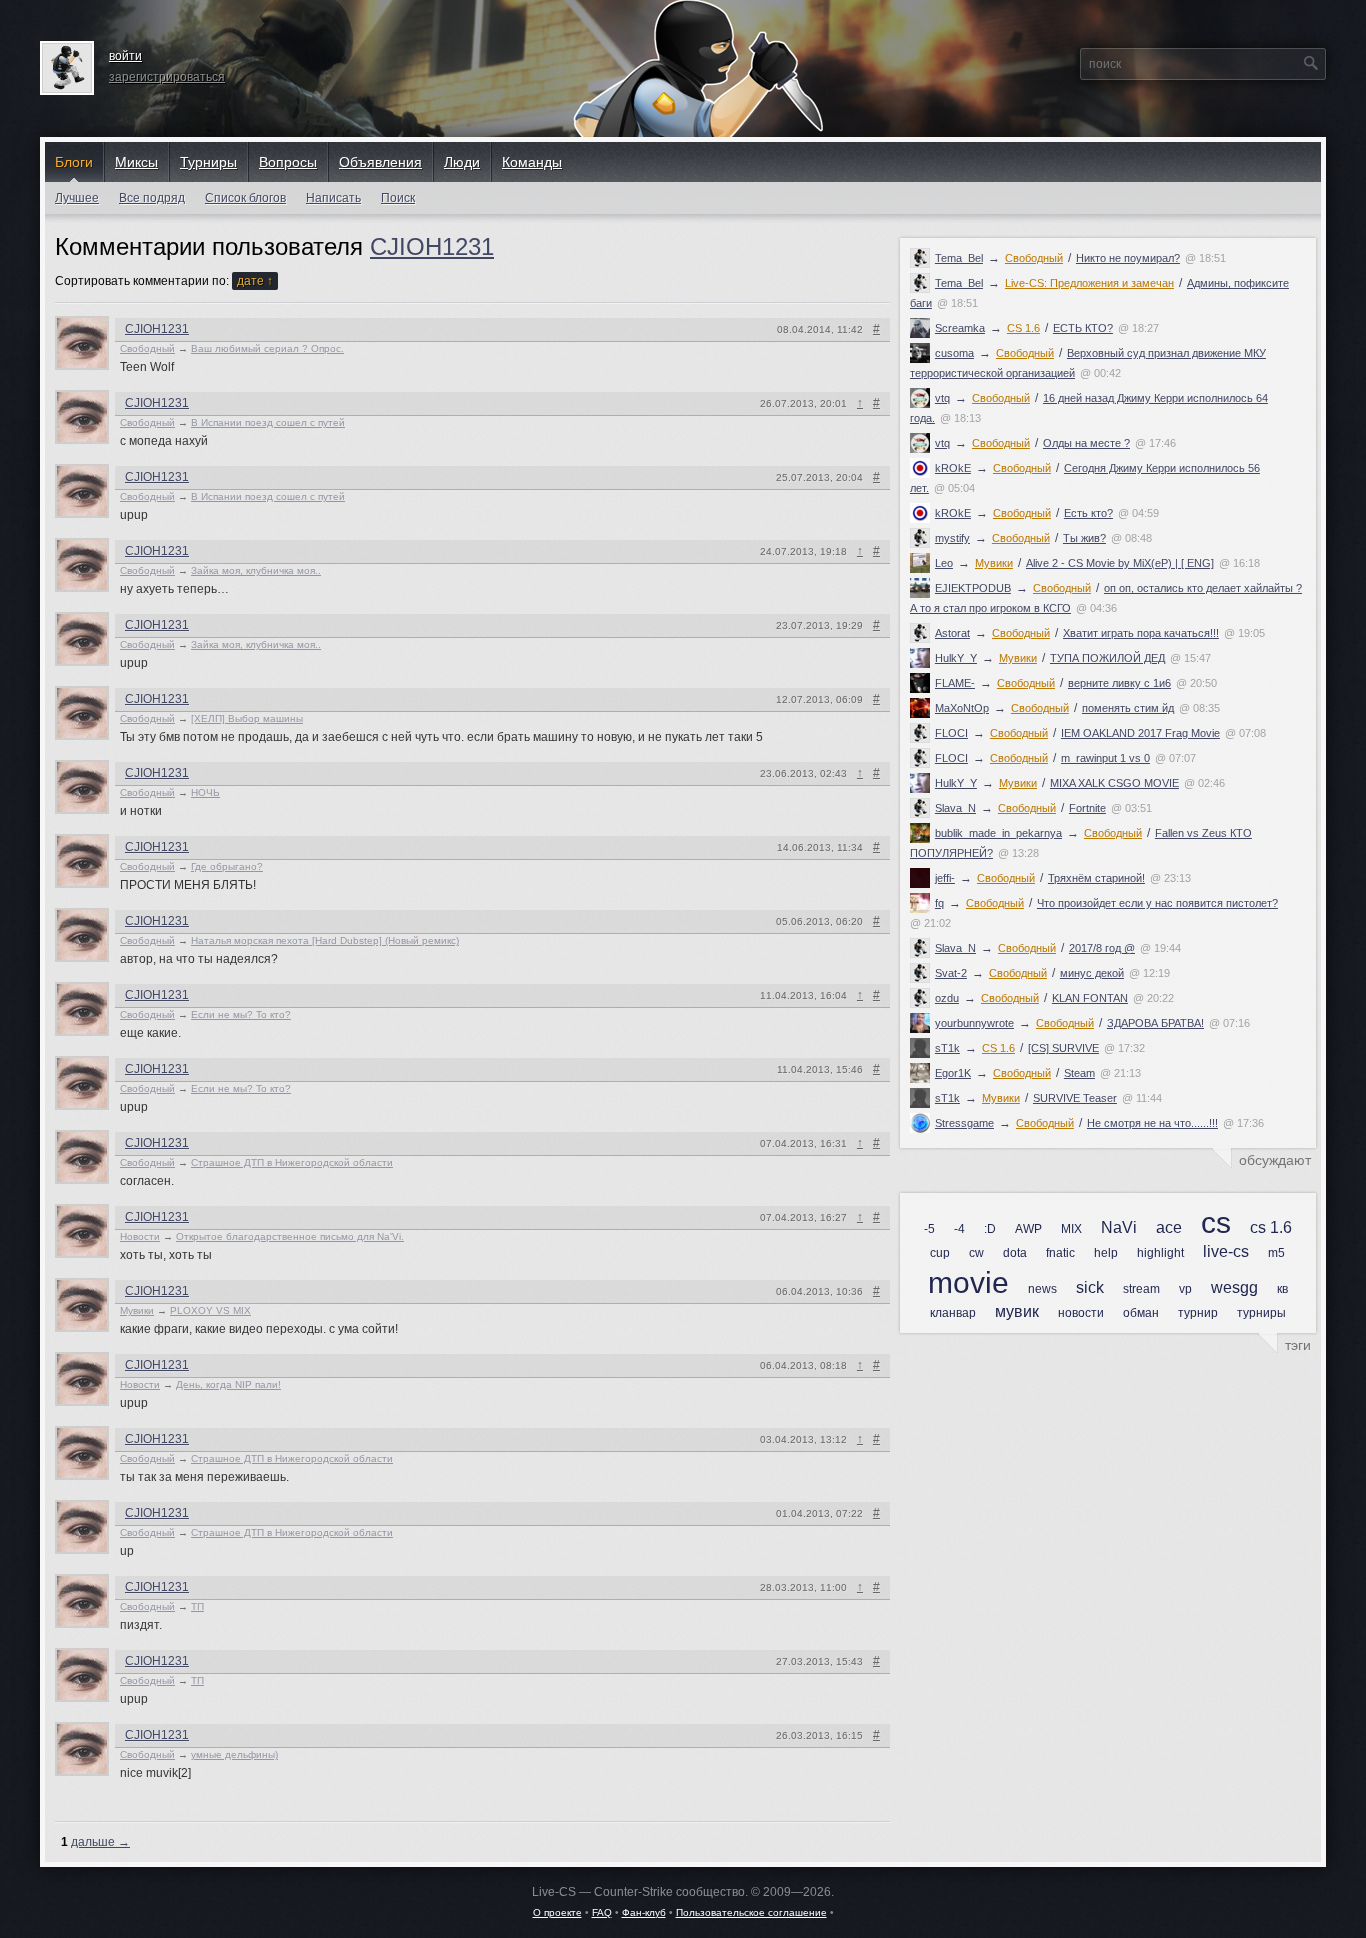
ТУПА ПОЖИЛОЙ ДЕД (1107, 658)
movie (968, 1282)
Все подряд (152, 198)
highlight (1160, 1253)
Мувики (994, 563)
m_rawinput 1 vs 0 (1105, 758)
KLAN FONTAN (1090, 998)
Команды (532, 162)
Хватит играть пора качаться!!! (1141, 633)
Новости (140, 1236)
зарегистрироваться (167, 77)
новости (1081, 1313)
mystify (952, 538)
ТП (197, 1606)
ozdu (947, 998)
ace (1169, 1227)
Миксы (136, 162)
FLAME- (955, 683)
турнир (1198, 1313)
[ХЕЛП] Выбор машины (247, 718)
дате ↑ (255, 281)
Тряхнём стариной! (1096, 878)
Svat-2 (951, 973)
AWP (1028, 1229)
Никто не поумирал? (1128, 258)
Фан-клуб (644, 1912)
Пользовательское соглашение (751, 1912)
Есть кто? (1088, 513)
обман (1141, 1313)
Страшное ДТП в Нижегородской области (292, 1162)
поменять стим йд (1128, 708)
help (1106, 1253)
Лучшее (77, 198)
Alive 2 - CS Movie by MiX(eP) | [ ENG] (1120, 563)
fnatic (1060, 1253)
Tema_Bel (959, 258)
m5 (1276, 1253)
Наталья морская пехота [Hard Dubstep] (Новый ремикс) (325, 940)
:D (990, 1229)
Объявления (380, 162)
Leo (944, 563)
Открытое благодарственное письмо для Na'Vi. (290, 1236)
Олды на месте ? (1086, 443)
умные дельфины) (234, 1754)
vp (1185, 1289)
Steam (1079, 1073)
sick (1090, 1287)
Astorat (952, 633)
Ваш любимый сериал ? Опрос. (267, 348)
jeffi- (945, 878)
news (1042, 1289)
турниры (1261, 1313)
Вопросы (288, 162)
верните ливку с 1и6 (1119, 683)
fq (939, 903)
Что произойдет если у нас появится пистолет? (1157, 903)
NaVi (1119, 1227)
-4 (959, 1229)
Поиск (398, 198)
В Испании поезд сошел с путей (268, 422)
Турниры (208, 162)
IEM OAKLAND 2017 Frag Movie (1140, 733)
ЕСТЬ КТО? (1083, 328)
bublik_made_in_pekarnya (998, 833)
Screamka (960, 328)
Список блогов (245, 198)
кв (1282, 1289)
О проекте (557, 1912)
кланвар (953, 1313)
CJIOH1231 (432, 246)
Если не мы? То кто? (241, 1014)
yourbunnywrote (974, 1023)
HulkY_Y (956, 658)
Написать (333, 198)
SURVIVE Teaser (1075, 1098)
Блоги (74, 162)
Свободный (1034, 258)
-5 (929, 1229)
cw (976, 1253)
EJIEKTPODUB (973, 588)
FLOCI (951, 733)
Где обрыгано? (227, 866)
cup (940, 1253)
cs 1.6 (1271, 1227)
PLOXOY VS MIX (210, 1310)
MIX (1071, 1229)
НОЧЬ (205, 792)
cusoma (954, 353)
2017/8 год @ (1102, 948)
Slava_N (955, 808)
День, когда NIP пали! (228, 1384)
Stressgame (964, 1123)
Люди (462, 162)
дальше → (100, 1842)
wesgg (1234, 1287)
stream (1141, 1289)
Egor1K (953, 1073)
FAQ (602, 1912)
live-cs (1226, 1251)
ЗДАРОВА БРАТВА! (1155, 1023)
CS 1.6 (1023, 328)
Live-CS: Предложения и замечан (1089, 283)
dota (1015, 1253)
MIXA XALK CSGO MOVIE (1114, 783)
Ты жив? (1084, 538)
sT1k (947, 1048)
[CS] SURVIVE (1063, 1048)
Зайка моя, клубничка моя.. (256, 570)
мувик (1017, 1311)
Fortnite (1087, 808)
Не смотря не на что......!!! (1152, 1123)
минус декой (1092, 973)
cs (1216, 1222)
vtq (942, 398)
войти (125, 56)
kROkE (953, 468)
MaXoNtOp (962, 708)
